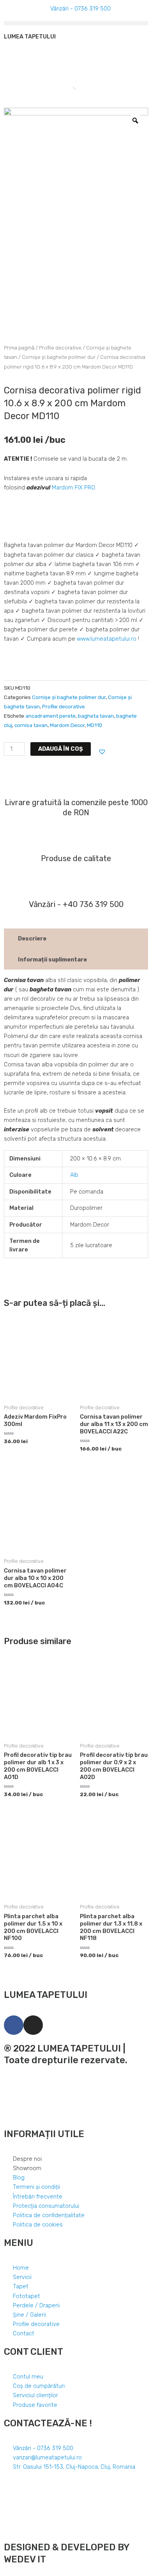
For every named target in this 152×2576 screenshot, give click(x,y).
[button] (76, 23)
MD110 (95, 725)
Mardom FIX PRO (73, 488)
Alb (74, 1175)
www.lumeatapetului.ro (107, 639)
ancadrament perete (50, 716)
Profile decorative (60, 348)
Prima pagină (19, 348)
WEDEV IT (25, 2559)
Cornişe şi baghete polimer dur (59, 357)
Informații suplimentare (52, 959)
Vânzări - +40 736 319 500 (76, 904)
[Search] (70, 86)
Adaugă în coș (61, 749)
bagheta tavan (96, 716)
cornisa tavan (31, 725)
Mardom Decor (67, 725)
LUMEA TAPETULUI (30, 37)
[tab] (76, 939)
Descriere (32, 938)
